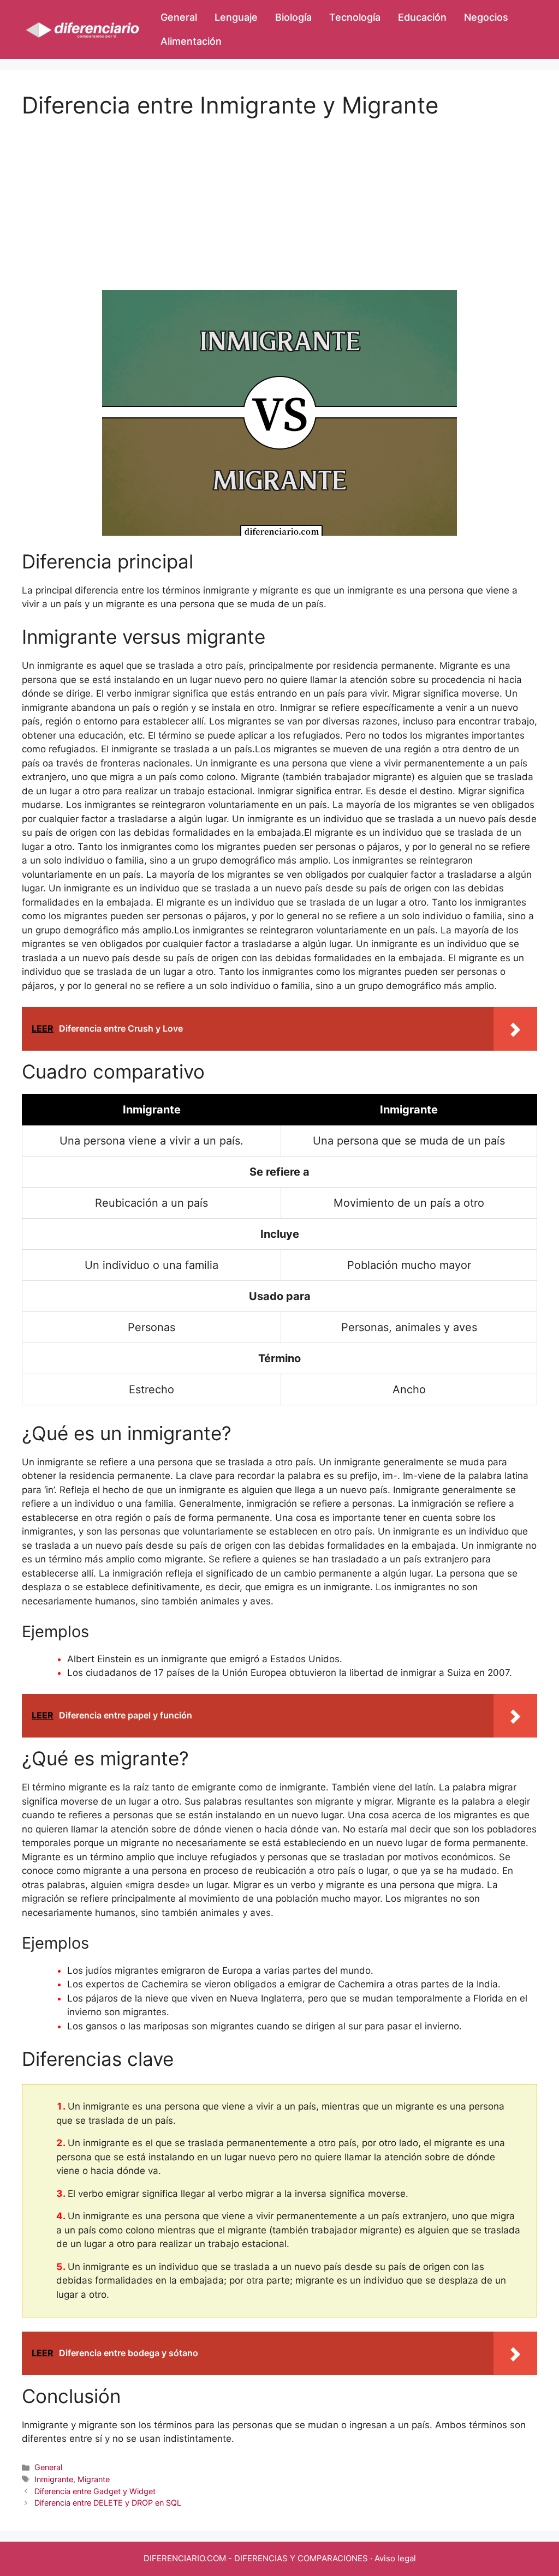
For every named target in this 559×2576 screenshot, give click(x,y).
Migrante (94, 2479)
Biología (293, 17)
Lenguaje (236, 17)
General (179, 17)
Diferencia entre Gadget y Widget (95, 2491)
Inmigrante (54, 2479)
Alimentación (191, 41)
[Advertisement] (279, 195)
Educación (422, 17)
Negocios (486, 17)
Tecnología (355, 17)
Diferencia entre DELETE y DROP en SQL (108, 2503)
